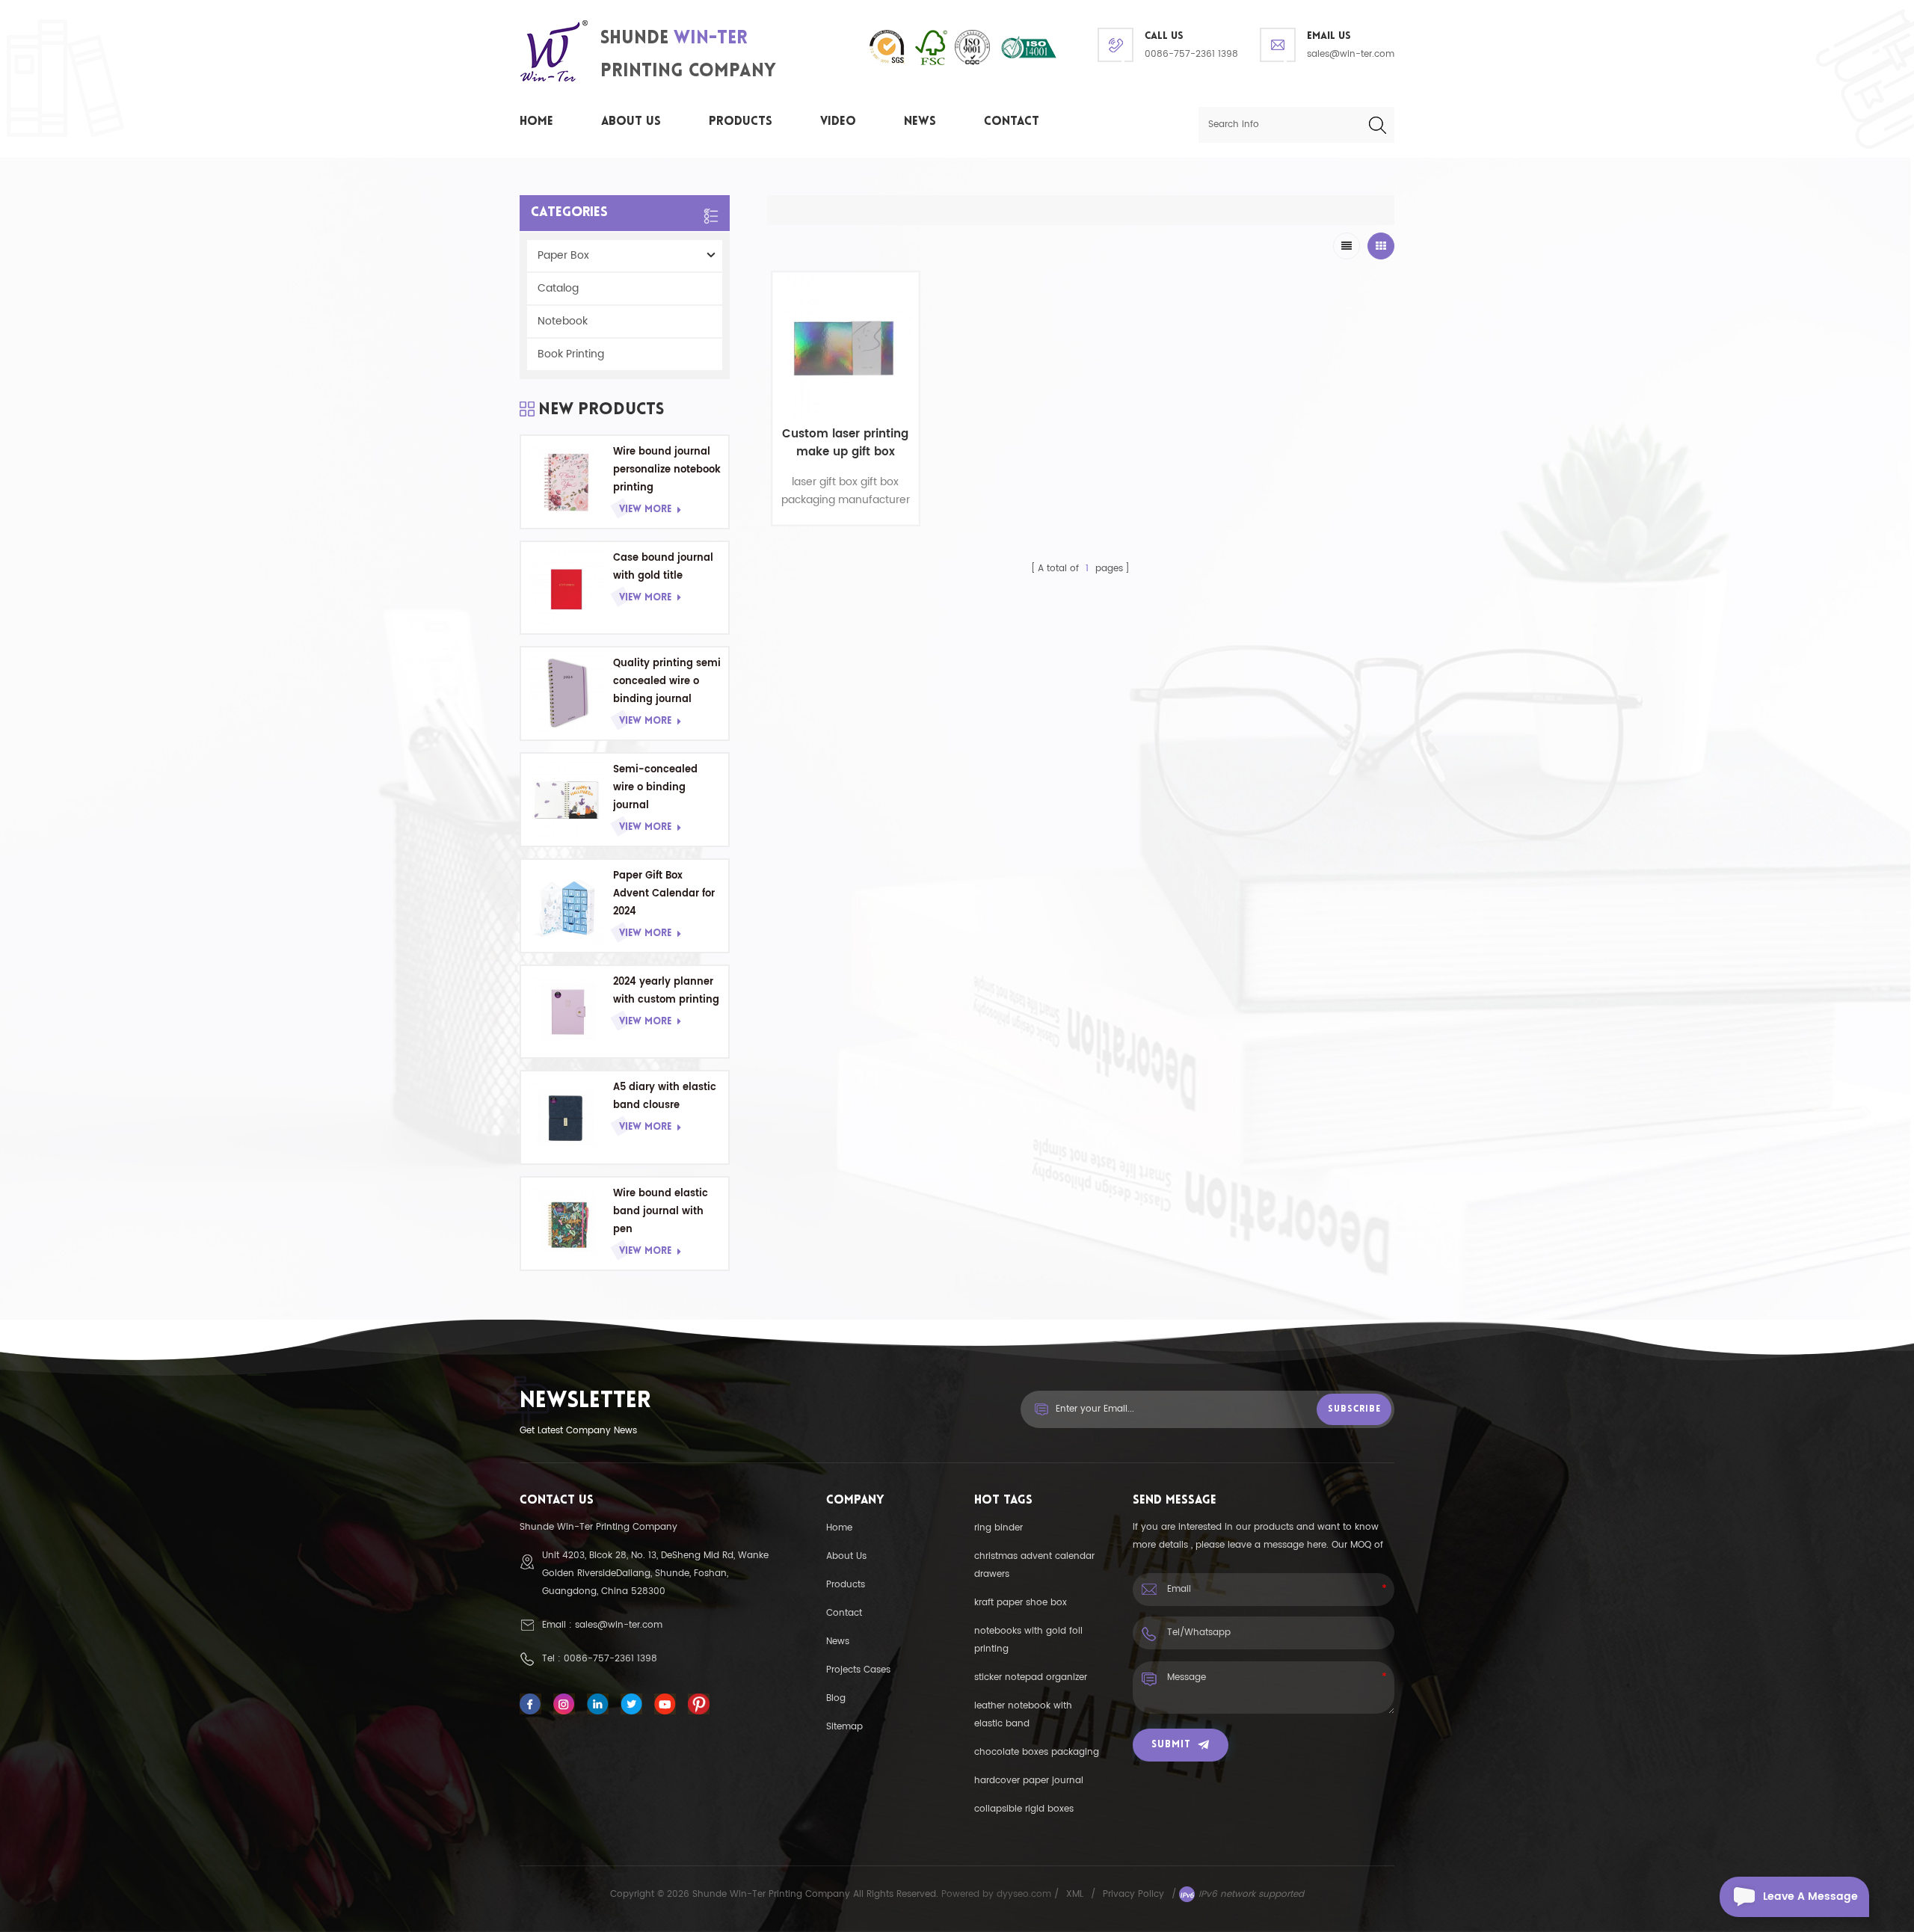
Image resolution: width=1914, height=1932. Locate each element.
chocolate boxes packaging (1037, 1752)
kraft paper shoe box (1021, 1603)
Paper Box (563, 255)
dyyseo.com (1025, 1894)
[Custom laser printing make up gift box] (846, 345)
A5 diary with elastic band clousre (665, 1096)
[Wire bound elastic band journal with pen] (567, 1224)
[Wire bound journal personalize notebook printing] (567, 482)
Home (536, 122)
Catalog (558, 288)
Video (838, 122)
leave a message (1810, 1896)
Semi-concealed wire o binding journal (655, 788)
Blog (836, 1698)
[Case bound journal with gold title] (567, 588)
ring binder (998, 1528)
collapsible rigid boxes (1024, 1809)
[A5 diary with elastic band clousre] (567, 1117)
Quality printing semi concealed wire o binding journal (667, 682)
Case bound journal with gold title (663, 567)
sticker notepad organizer (1031, 1677)
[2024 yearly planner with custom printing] (567, 1012)
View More (645, 510)
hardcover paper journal (1029, 1781)
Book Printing (571, 354)
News (920, 122)
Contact (1012, 122)
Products (741, 122)
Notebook (563, 321)
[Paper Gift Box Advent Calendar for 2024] (567, 906)
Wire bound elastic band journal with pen (661, 1212)
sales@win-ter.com (1351, 54)
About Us (631, 122)
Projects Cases (858, 1670)
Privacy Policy (1133, 1894)
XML (1075, 1894)
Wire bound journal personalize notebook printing (667, 470)
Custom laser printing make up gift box (845, 443)
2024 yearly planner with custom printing (666, 991)
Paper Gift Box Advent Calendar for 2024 (664, 894)
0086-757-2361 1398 (1191, 54)
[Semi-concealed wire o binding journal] (567, 800)
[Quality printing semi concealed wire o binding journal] (567, 693)
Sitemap (844, 1727)
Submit (1171, 1745)
